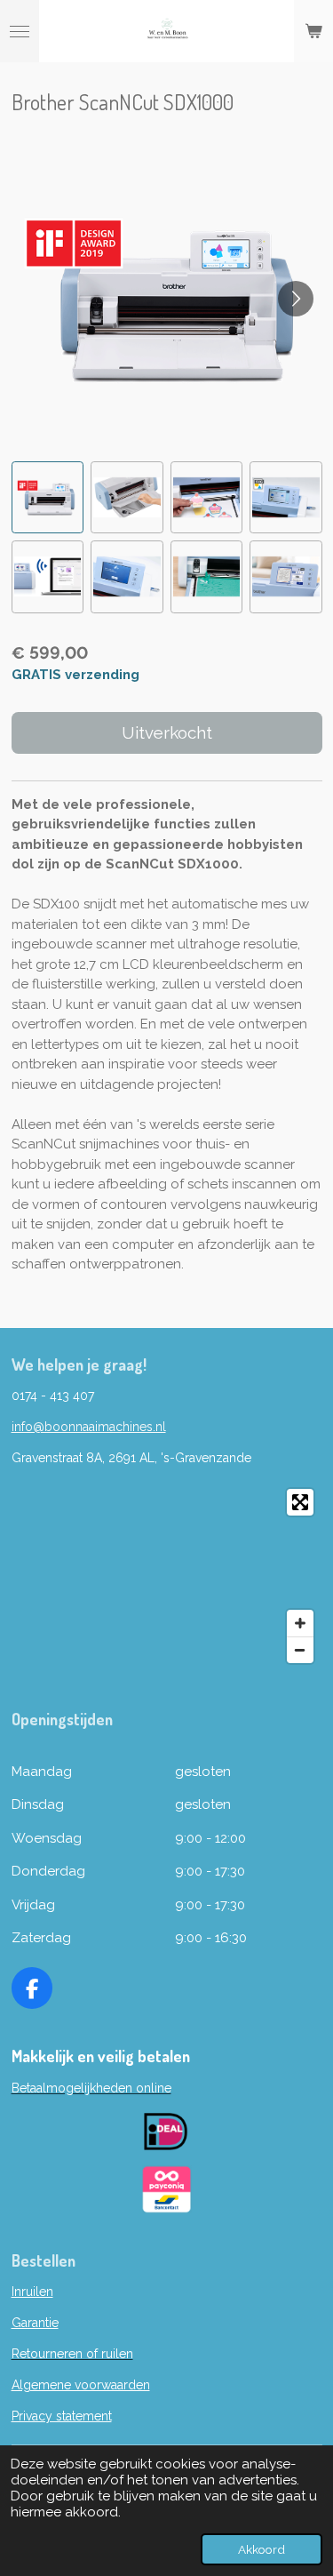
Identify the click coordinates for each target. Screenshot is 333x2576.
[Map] (167, 1576)
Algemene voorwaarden (81, 2385)
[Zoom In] (300, 1623)
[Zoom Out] (300, 1650)
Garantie (35, 2323)
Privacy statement (62, 2416)
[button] (48, 498)
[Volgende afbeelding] (296, 299)
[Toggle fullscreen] (300, 1502)
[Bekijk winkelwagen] (313, 31)
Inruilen (32, 2292)
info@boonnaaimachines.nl (89, 1427)
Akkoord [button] (262, 2549)
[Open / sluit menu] (20, 31)
